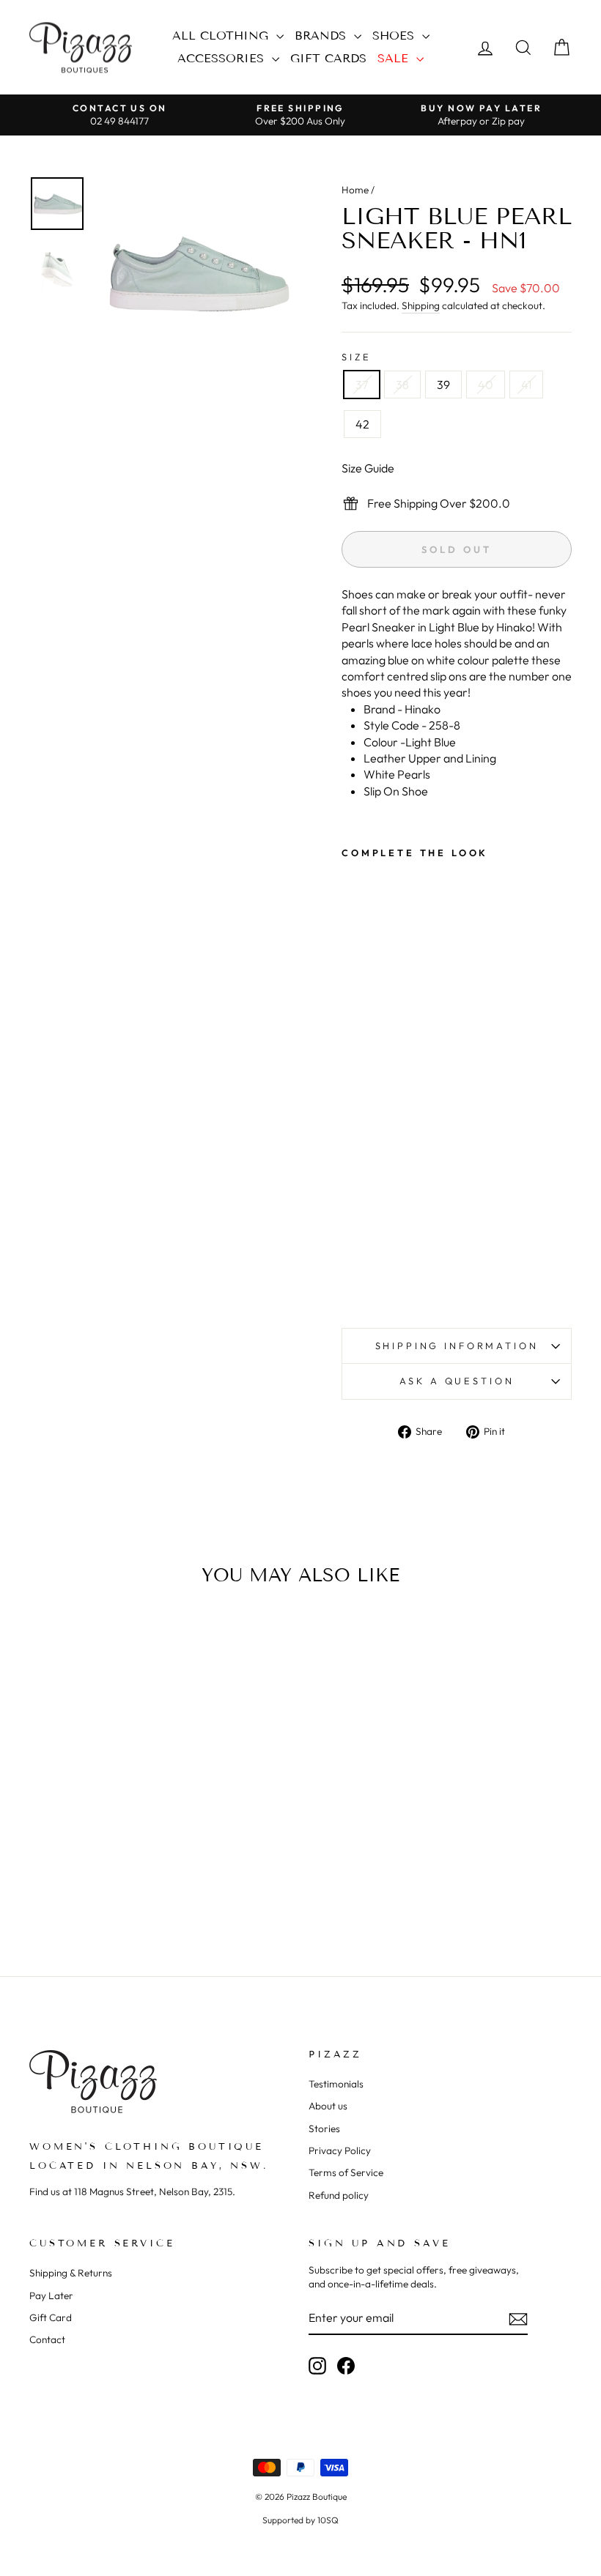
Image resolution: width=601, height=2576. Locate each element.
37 (362, 385)
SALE (395, 58)
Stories (324, 2128)
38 (402, 385)
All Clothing (222, 36)
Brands (322, 36)
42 (362, 424)
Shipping (421, 305)
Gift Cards (328, 58)
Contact (47, 2339)
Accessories (223, 58)
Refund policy (339, 2195)
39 (443, 385)
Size (356, 357)
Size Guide (368, 468)
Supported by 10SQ (300, 2520)
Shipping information (457, 1345)
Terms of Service (346, 2172)
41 (526, 385)
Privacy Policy (340, 2150)
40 (486, 385)
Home (355, 190)
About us (328, 2106)
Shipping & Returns (71, 2273)
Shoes (395, 36)
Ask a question (457, 1381)
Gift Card (51, 2317)
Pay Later (51, 2295)
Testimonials (336, 2084)
